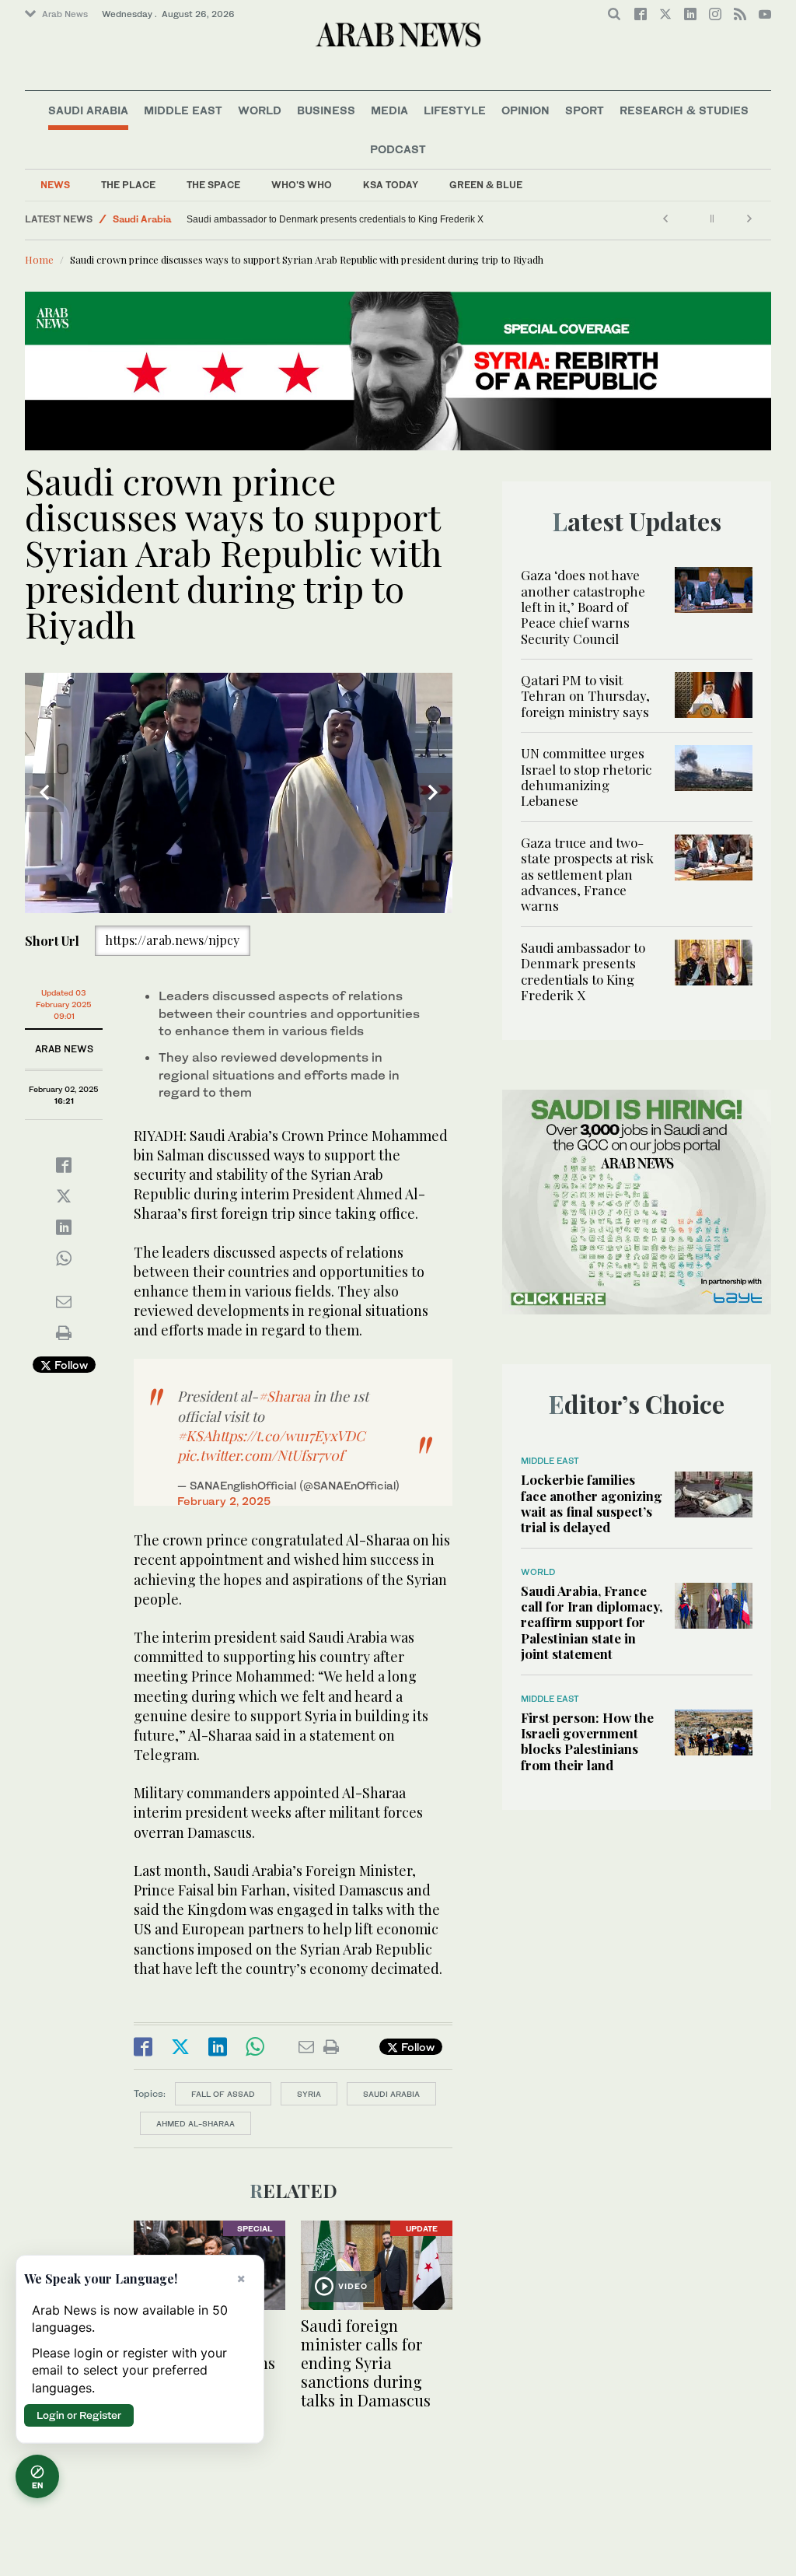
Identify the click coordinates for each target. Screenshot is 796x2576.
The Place (128, 185)
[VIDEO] (377, 2263)
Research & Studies (684, 110)
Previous (44, 793)
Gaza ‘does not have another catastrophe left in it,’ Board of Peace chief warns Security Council (583, 607)
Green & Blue (486, 185)
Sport (585, 110)
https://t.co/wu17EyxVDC (288, 1436)
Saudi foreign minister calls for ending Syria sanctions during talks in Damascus (366, 2362)
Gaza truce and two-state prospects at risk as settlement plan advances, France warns (587, 874)
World (260, 110)
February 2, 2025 (224, 1501)
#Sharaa (284, 1396)
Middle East (183, 110)
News (55, 185)
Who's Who (302, 185)
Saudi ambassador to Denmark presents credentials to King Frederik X (583, 971)
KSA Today (391, 185)
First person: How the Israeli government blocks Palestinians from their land (587, 1741)
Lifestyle (455, 110)
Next (433, 793)
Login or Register (79, 2415)
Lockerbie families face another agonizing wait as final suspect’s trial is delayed (592, 1503)
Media (389, 110)
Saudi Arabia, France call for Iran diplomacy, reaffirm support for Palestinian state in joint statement (592, 1622)
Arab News (65, 14)
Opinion (525, 110)
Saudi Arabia (88, 110)
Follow (70, 1365)
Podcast (398, 149)
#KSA (194, 1436)
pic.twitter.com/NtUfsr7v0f (260, 1455)
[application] (239, 793)
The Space (213, 185)
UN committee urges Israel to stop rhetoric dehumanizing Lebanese (586, 777)
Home (39, 259)
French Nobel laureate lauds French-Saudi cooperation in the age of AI (335, 219)
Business (326, 110)
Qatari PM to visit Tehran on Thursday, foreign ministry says (585, 696)
